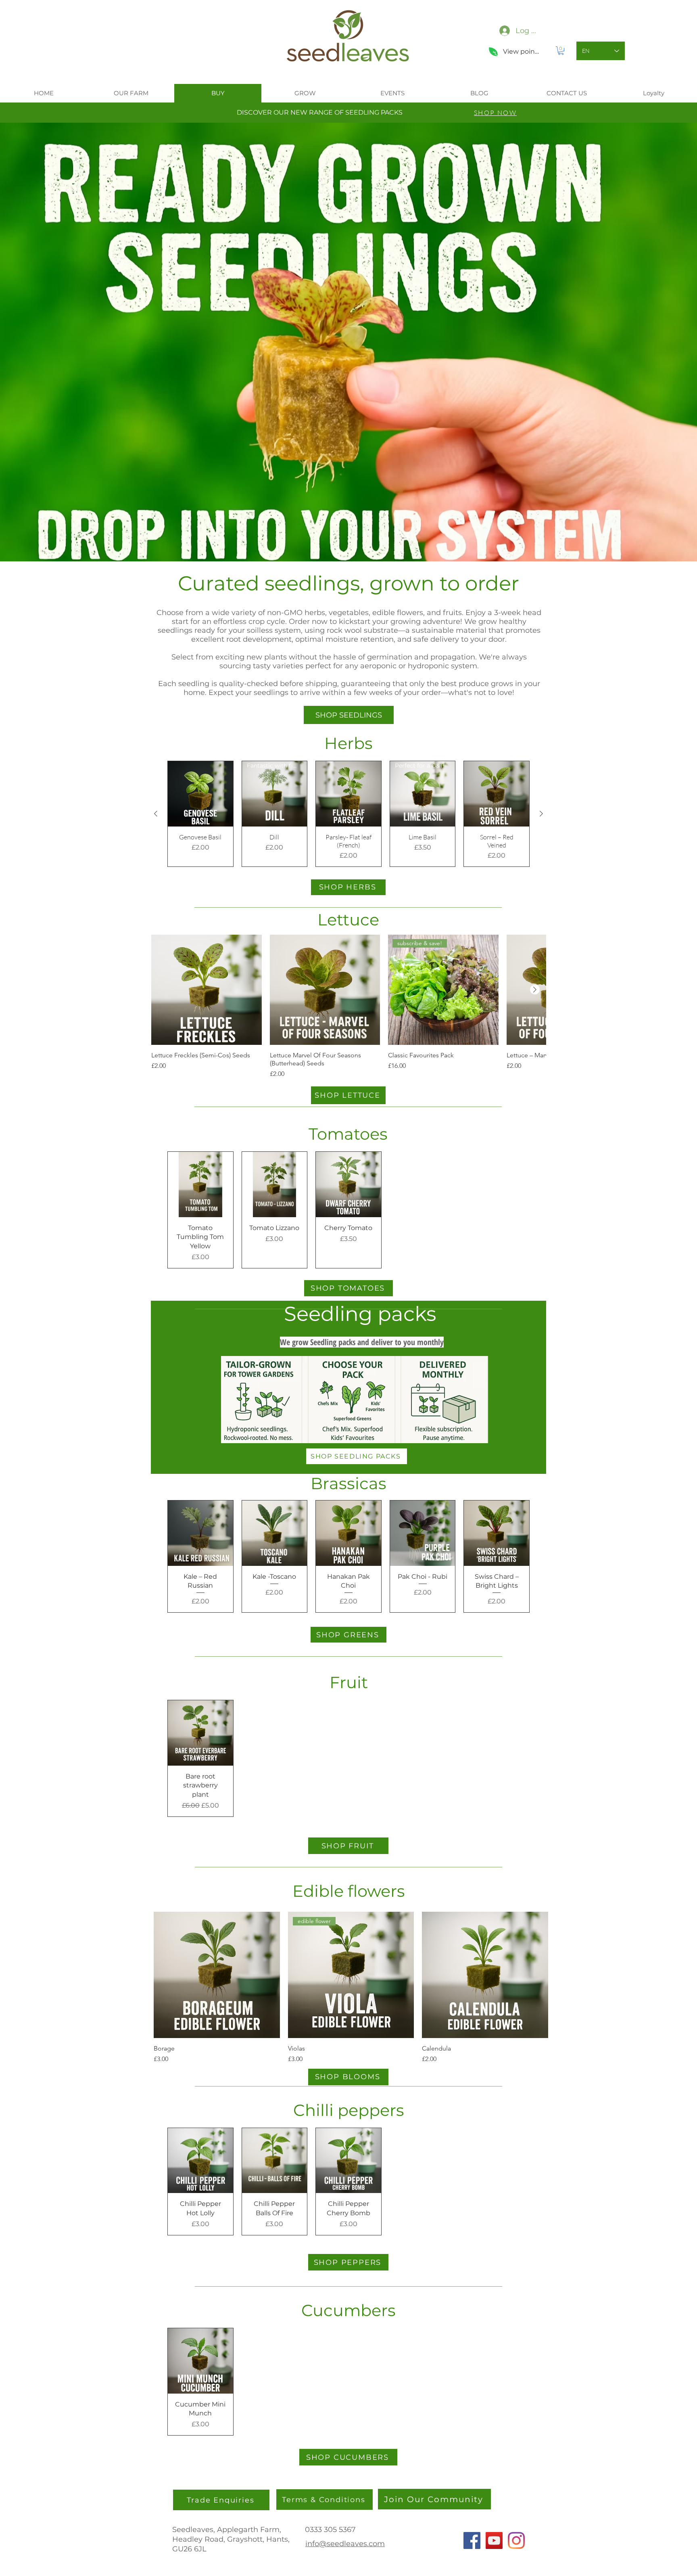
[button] (561, 51)
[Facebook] (472, 2540)
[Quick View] (200, 794)
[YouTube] (494, 2540)
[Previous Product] (156, 814)
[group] (348, 814)
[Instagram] (516, 2540)
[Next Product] (541, 814)
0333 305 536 (328, 2530)
